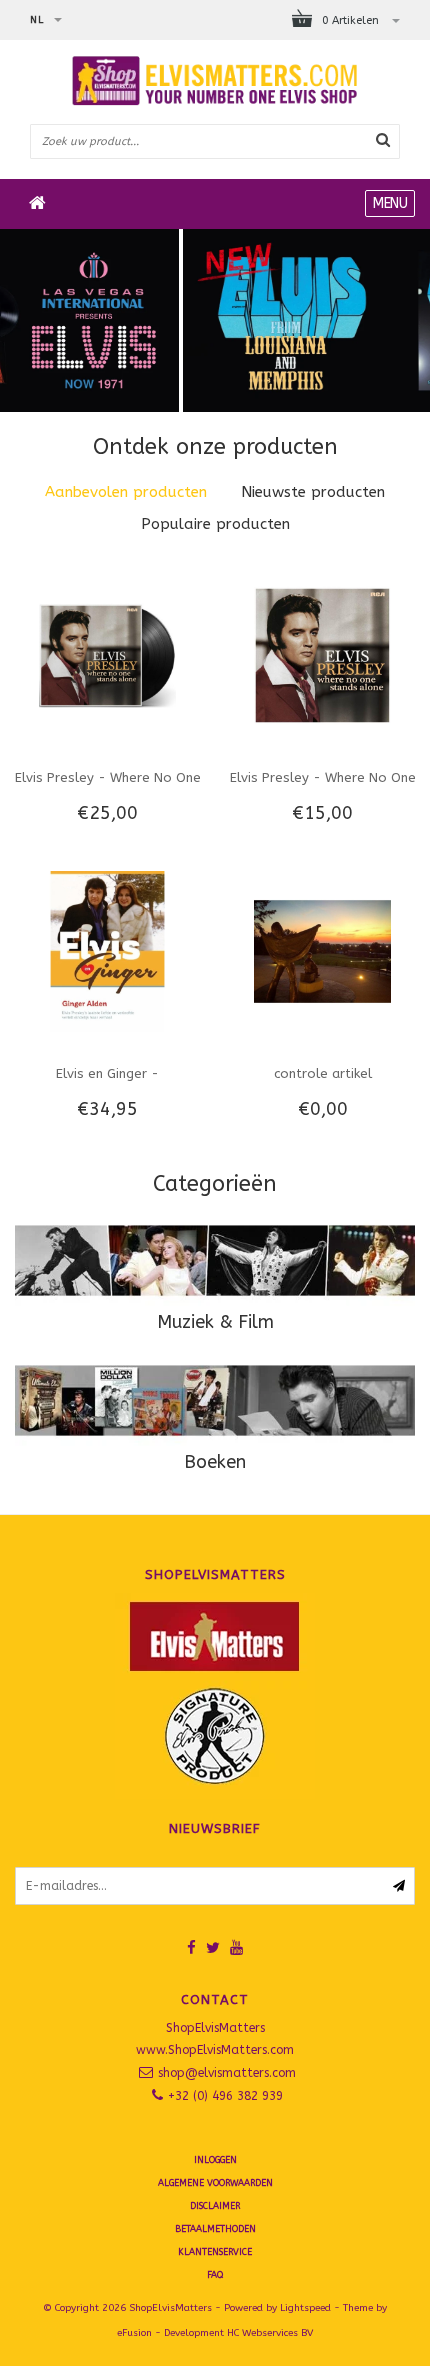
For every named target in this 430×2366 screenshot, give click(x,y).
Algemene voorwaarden (215, 2183)
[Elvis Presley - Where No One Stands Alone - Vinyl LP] (107, 654)
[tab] (126, 492)
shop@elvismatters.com (227, 2073)
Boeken (215, 1462)
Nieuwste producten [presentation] (313, 492)
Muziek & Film (215, 1322)
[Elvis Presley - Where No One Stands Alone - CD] (322, 654)
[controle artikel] (322, 951)
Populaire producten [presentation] (215, 524)
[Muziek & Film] (215, 1260)
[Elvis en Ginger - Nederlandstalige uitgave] (107, 951)
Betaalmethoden (215, 2229)
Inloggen (215, 2160)
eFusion (134, 2333)
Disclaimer (215, 2206)
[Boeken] (215, 1400)
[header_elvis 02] (215, 320)
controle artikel (323, 1073)
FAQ (215, 2275)
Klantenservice (215, 2252)
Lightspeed (305, 2308)
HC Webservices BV (270, 2333)
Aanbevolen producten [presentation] (126, 492)
